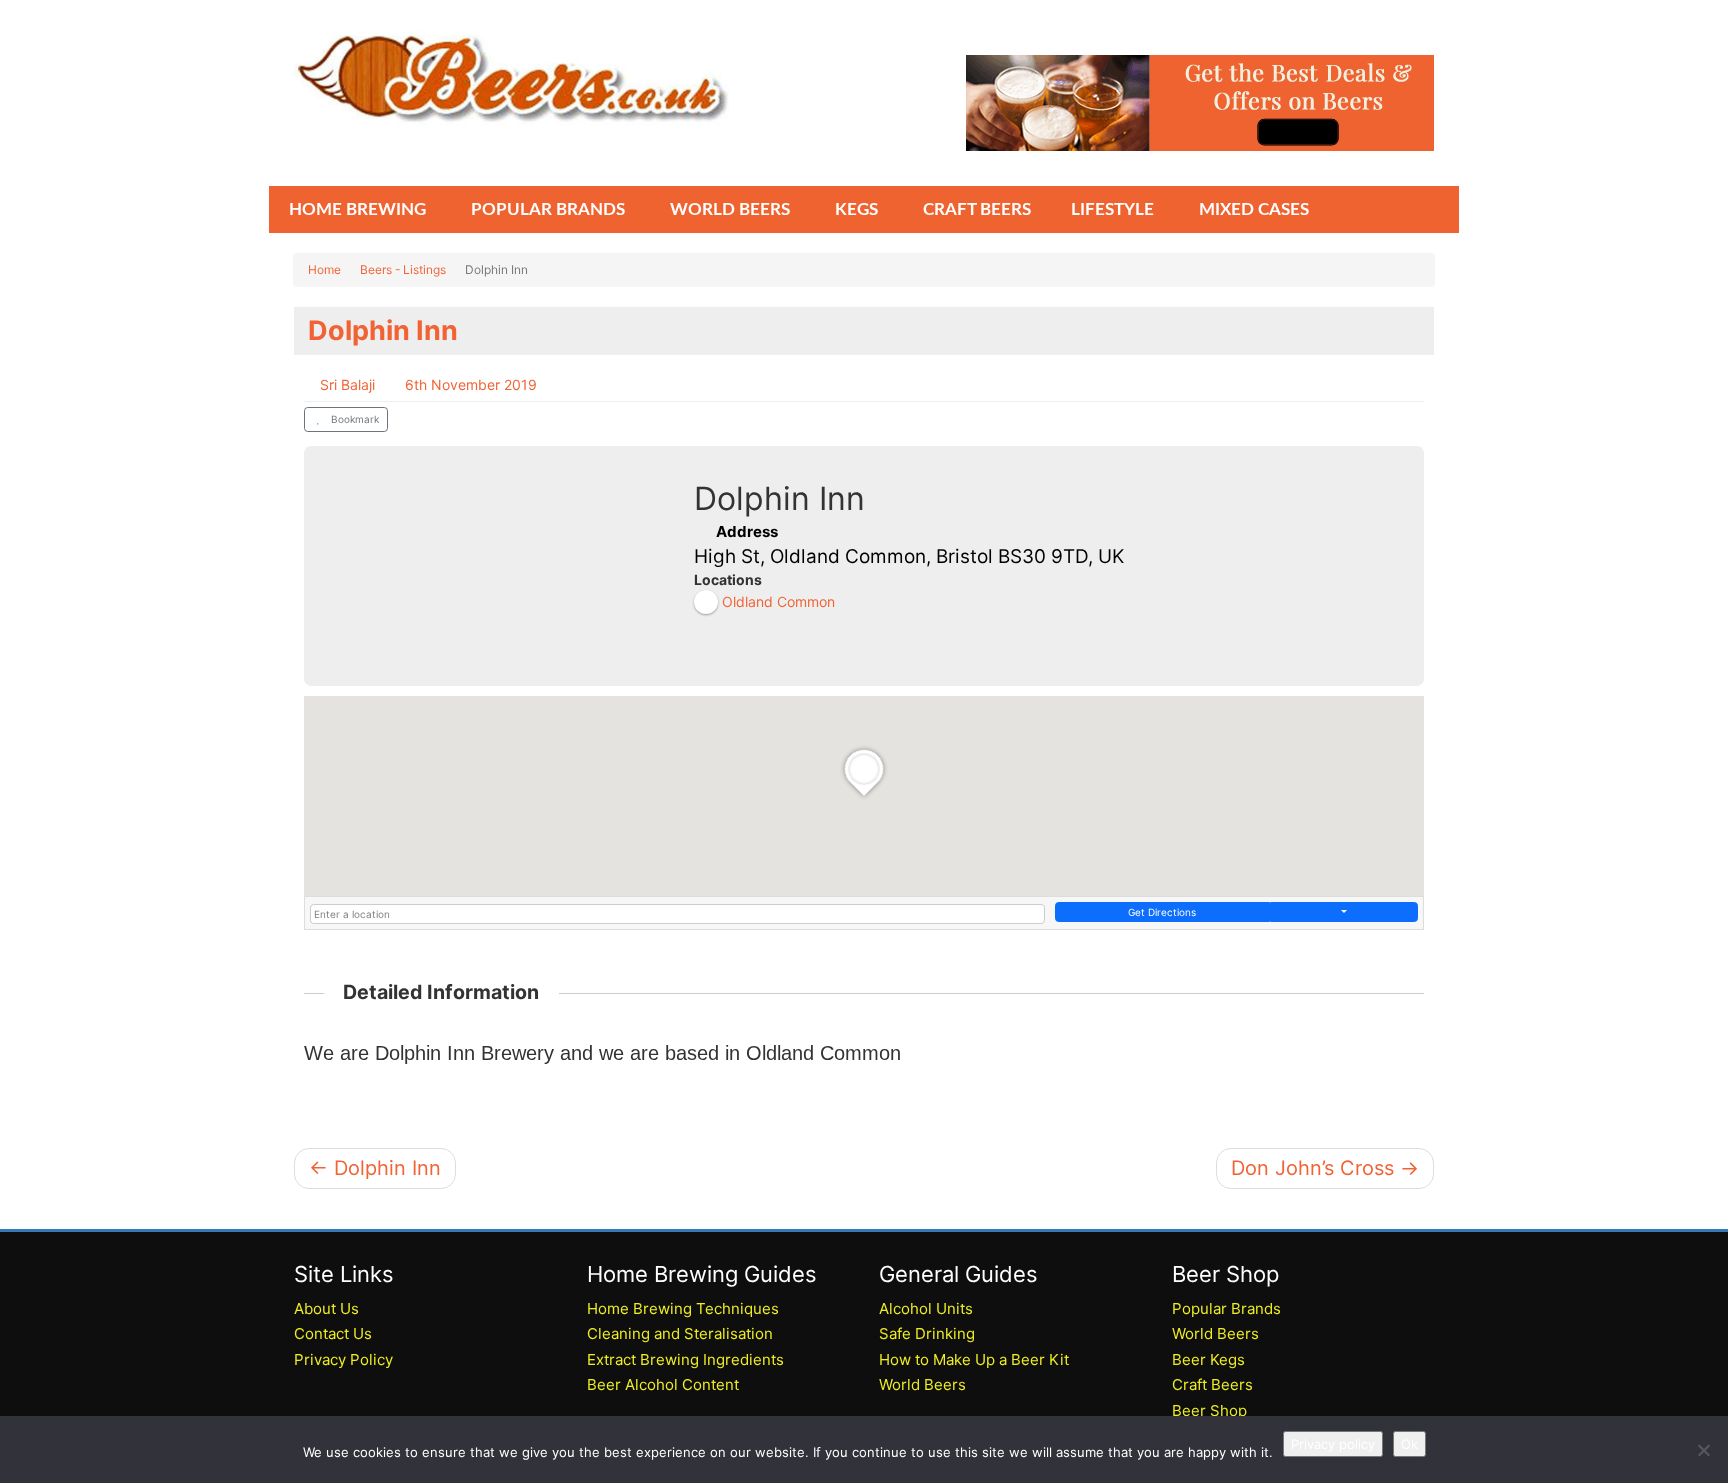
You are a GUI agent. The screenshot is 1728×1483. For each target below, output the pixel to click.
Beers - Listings (403, 269)
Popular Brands (1226, 1308)
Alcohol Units (926, 1308)
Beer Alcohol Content (663, 1384)
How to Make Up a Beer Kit (974, 1359)
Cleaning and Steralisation (680, 1333)
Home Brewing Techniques (683, 1308)
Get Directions (1162, 912)
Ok (1409, 1444)
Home (324, 269)
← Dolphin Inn (375, 1168)
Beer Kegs (1208, 1359)
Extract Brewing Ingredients (685, 1359)
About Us (326, 1308)
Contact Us (333, 1333)
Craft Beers (1212, 1384)
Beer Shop (1209, 1410)
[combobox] (677, 914)
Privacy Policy (343, 1359)
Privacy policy (1333, 1444)
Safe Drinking (927, 1333)
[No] (1703, 1450)
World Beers (922, 1384)
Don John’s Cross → (1325, 1168)
